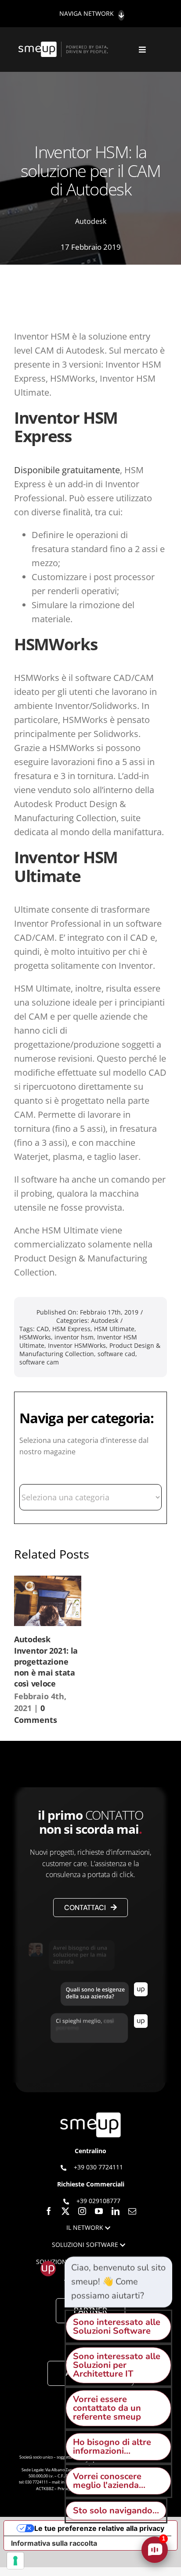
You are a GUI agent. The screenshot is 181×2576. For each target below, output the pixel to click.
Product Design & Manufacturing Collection (90, 1350)
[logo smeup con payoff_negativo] (64, 46)
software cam (39, 1362)
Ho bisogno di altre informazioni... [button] (112, 2447)
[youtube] (99, 2211)
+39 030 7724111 (98, 2167)
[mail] (132, 2211)
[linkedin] (116, 2211)
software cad (116, 1354)
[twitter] (65, 2211)
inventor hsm (74, 1337)
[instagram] (82, 2211)
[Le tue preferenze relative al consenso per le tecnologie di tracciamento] (15, 2561)
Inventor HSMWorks (77, 1345)
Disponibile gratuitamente (67, 470)
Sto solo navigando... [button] (116, 2510)
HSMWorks (35, 1337)
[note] (118, 2282)
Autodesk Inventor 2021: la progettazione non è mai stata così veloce (46, 1661)
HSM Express (71, 1329)
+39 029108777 (98, 2201)
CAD (43, 1329)
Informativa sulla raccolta (54, 2543)
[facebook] (49, 2211)
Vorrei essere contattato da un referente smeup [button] (107, 2408)
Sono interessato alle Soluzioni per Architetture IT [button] (117, 2365)
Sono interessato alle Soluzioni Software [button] (117, 2326)
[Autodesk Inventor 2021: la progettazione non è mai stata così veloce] (48, 1601)
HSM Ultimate (114, 1329)
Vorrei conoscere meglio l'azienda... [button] (109, 2481)
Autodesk (91, 221)
